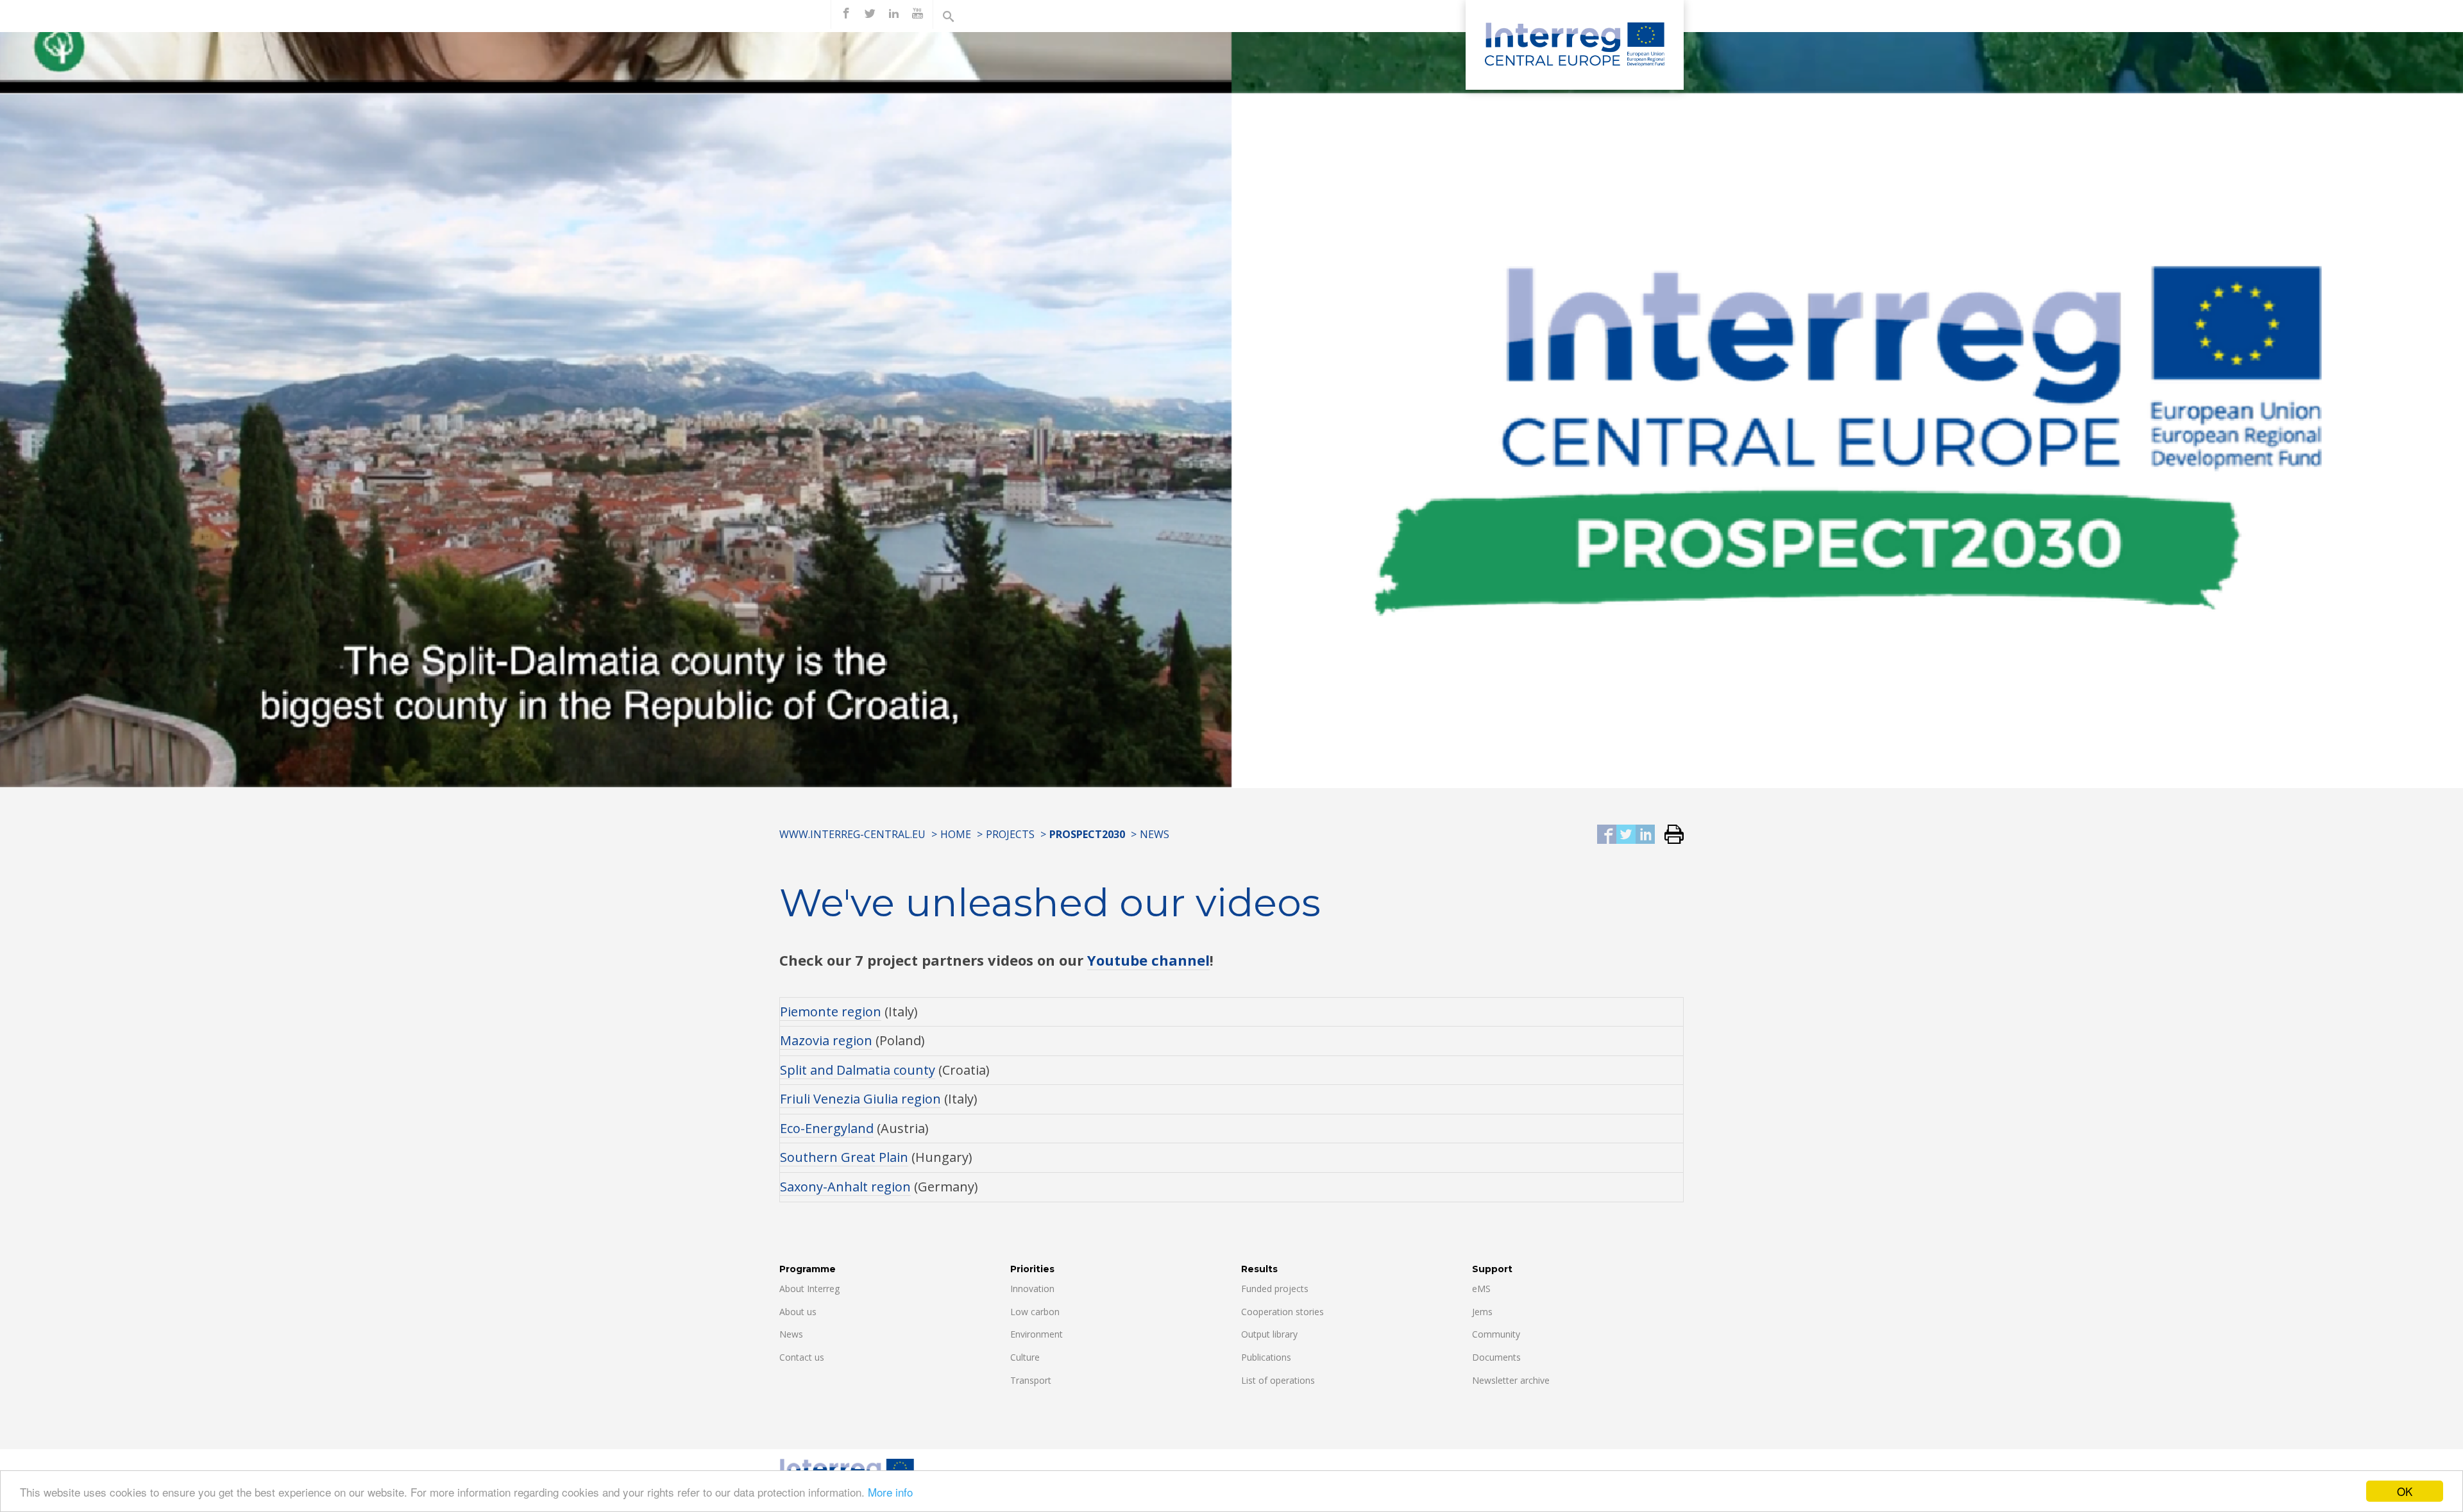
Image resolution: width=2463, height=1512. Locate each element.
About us (798, 1312)
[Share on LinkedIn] (1645, 835)
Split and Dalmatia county (858, 1070)
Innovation (1032, 1289)
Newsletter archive (1511, 1380)
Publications (1266, 1357)
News (1155, 834)
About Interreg (809, 1289)
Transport (1031, 1380)
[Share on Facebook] (1607, 835)
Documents (1496, 1357)
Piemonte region (831, 1012)
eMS (1481, 1289)
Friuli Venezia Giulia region (860, 1099)
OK (2405, 1491)
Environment (1037, 1334)
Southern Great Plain (844, 1157)
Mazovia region (826, 1040)
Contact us (802, 1357)
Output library (1269, 1334)
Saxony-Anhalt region (845, 1187)
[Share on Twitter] (1626, 835)
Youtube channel (1148, 960)
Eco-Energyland (827, 1128)
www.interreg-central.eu (852, 834)
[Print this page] (1669, 835)
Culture (1025, 1357)
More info (890, 1492)
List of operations (1278, 1380)
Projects (1010, 834)
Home (956, 834)
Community (1496, 1334)
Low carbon (1035, 1312)
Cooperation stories (1282, 1312)
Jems (1482, 1312)
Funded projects (1275, 1289)
